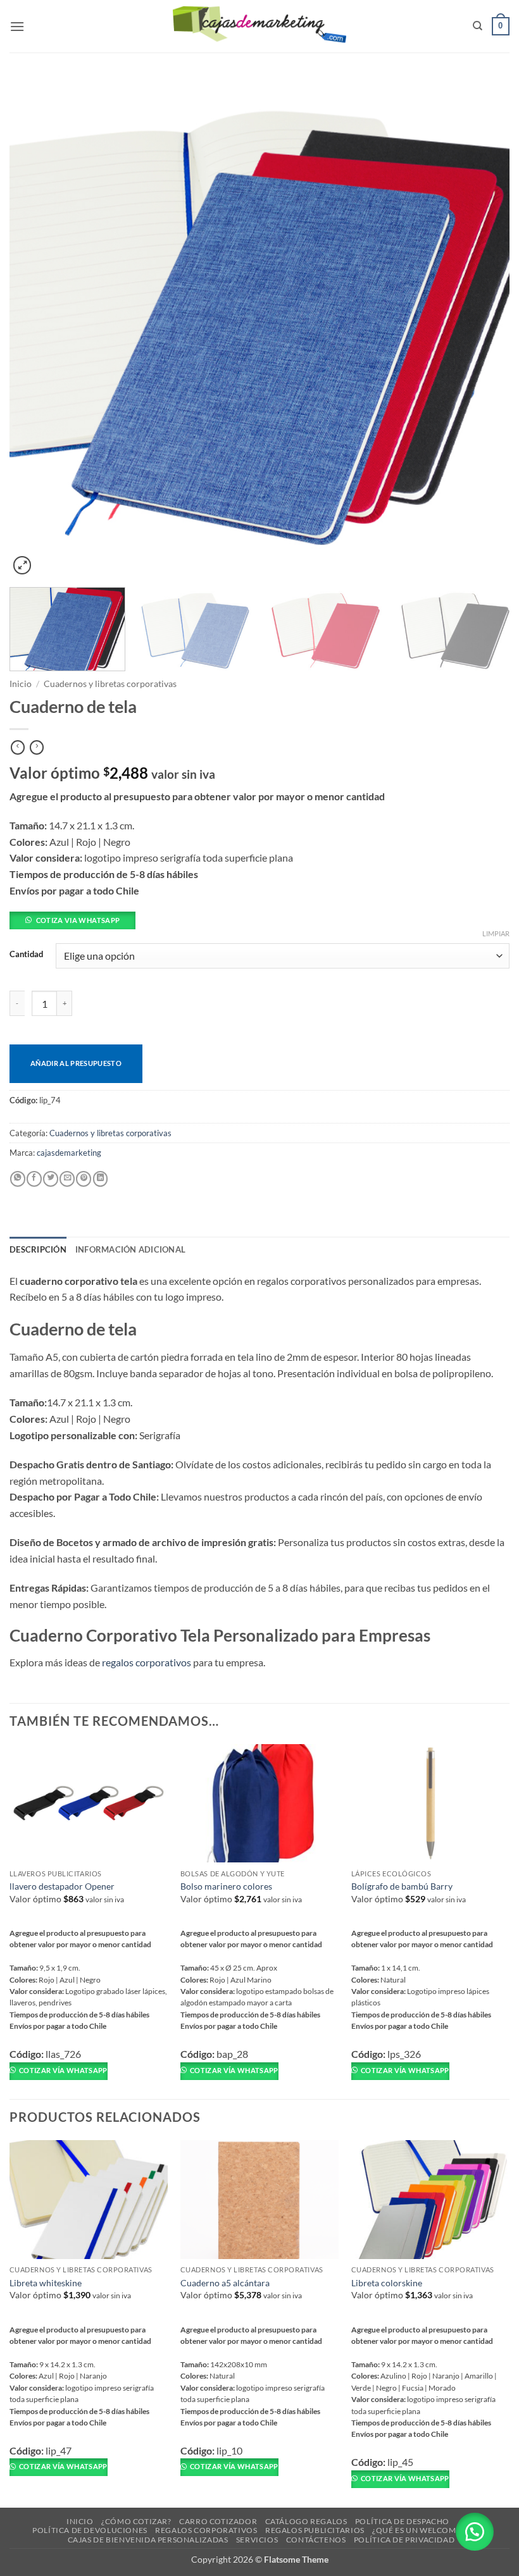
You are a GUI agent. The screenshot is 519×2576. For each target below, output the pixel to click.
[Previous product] (37, 748)
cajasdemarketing (69, 1153)
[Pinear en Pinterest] (84, 1179)
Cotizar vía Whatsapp (63, 2070)
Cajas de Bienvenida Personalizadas (148, 2540)
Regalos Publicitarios (315, 2530)
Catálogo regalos (306, 2521)
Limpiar (496, 933)
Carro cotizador (218, 2521)
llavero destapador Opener (62, 1886)
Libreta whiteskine (46, 2283)
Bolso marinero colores (226, 1886)
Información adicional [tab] (130, 1249)
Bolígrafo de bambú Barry (402, 1886)
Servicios (257, 2540)
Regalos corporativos (206, 2530)
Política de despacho (402, 2521)
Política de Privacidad (404, 2540)
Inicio (21, 684)
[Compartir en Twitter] (51, 1179)
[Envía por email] (67, 1179)
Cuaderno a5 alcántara (225, 2283)
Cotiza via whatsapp (78, 920)
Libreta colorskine (387, 2283)
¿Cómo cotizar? (136, 2521)
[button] (17, 26)
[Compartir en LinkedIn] (101, 1179)
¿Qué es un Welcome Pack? (429, 2530)
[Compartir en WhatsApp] (18, 1179)
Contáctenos (316, 2540)
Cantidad (26, 955)
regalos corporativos (147, 1662)
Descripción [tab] (38, 1249)
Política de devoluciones (90, 2530)
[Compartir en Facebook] (34, 1179)
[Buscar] (478, 26)
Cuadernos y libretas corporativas (110, 684)
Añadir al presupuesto (76, 1063)
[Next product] (18, 748)
